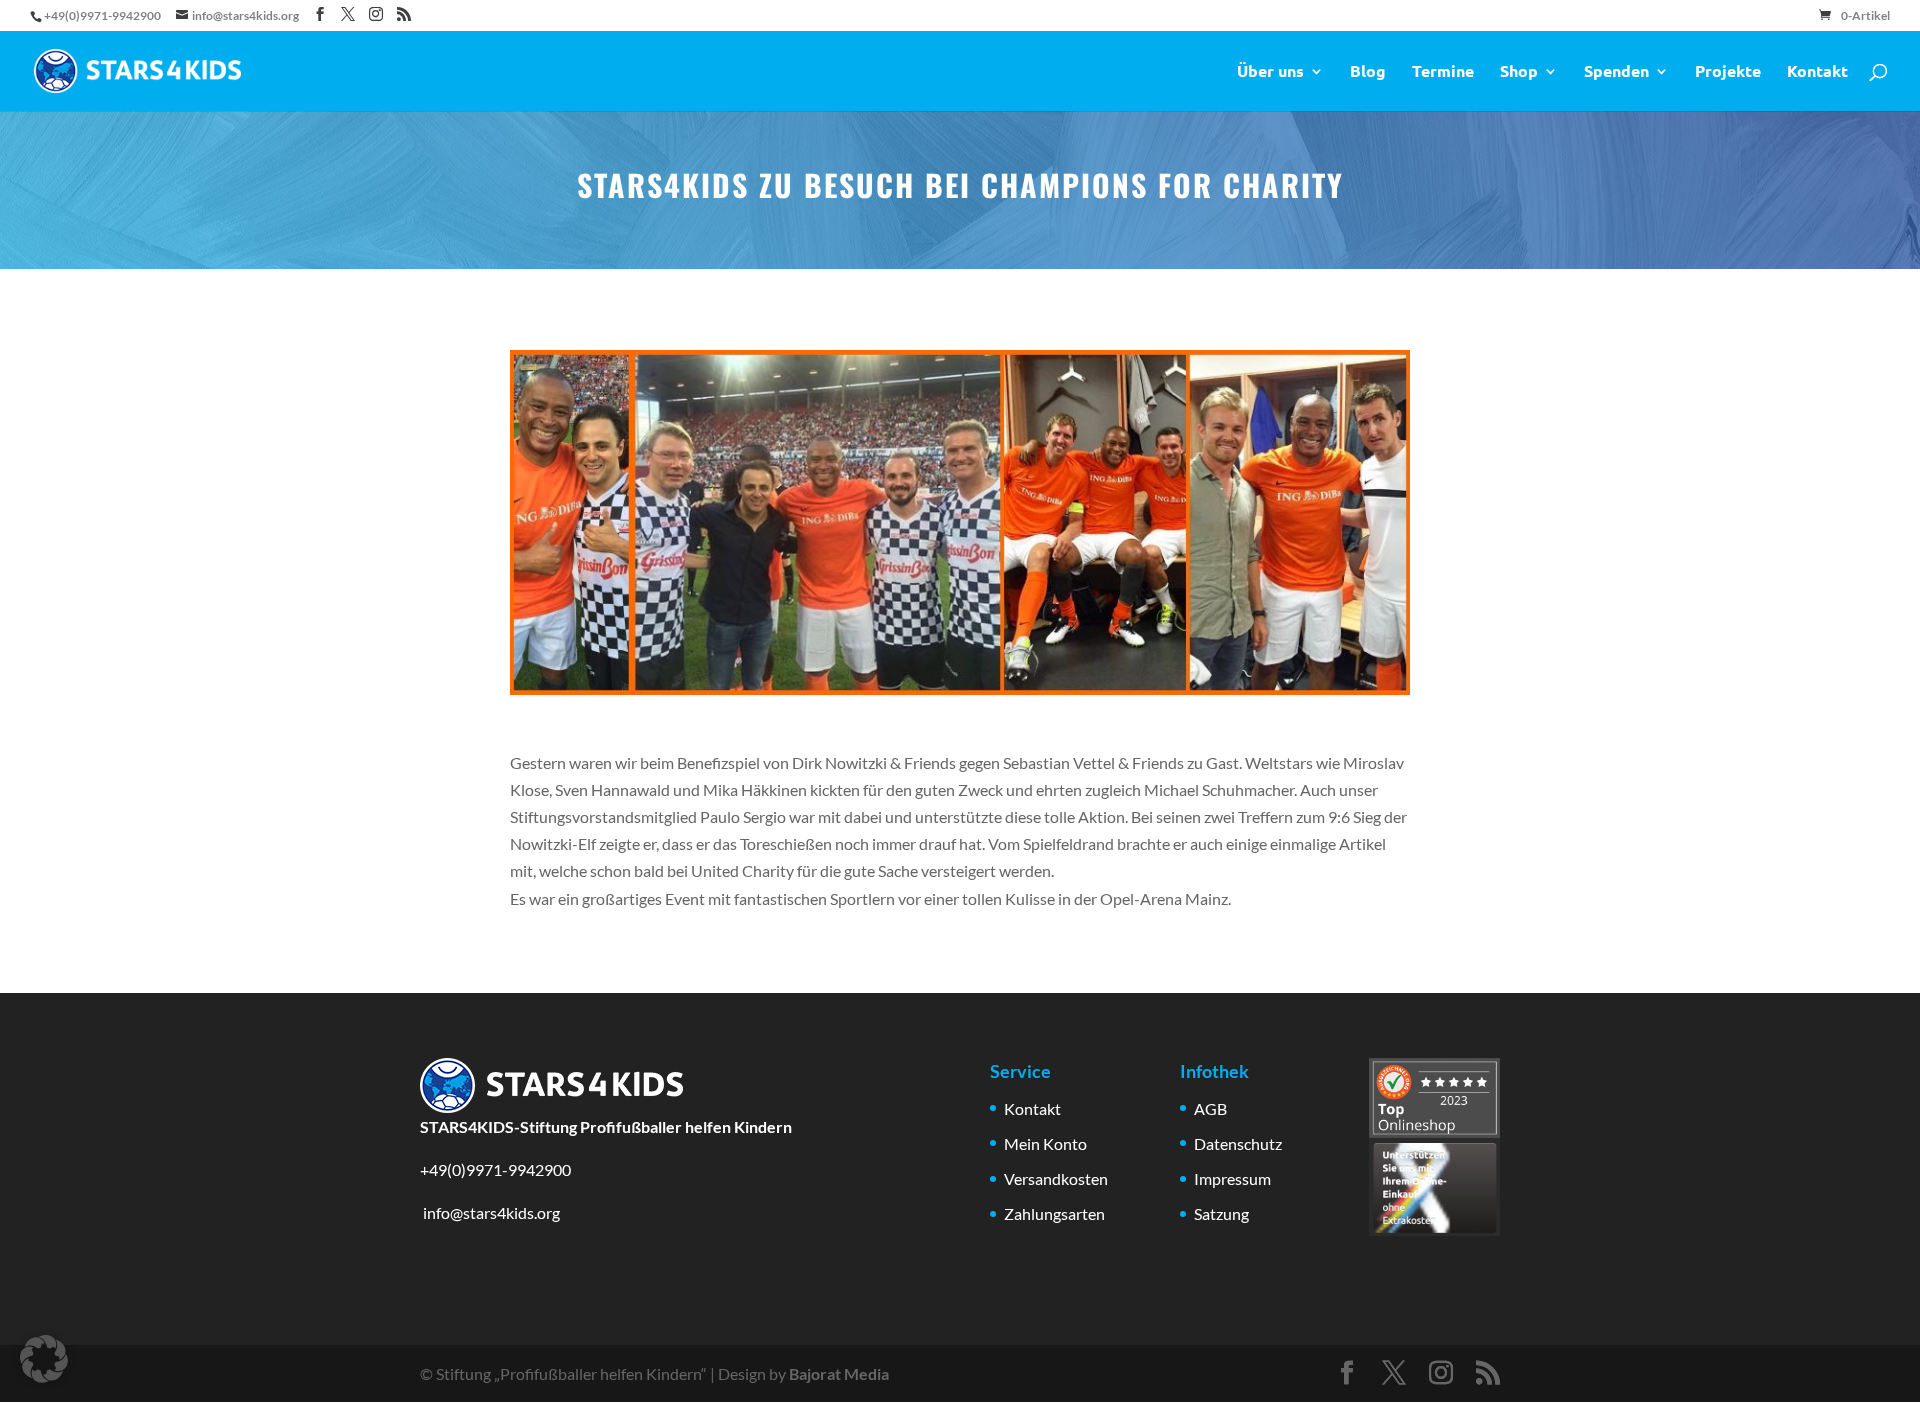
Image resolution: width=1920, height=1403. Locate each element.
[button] (44, 1359)
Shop (1519, 72)
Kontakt (1817, 72)
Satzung (1221, 1213)
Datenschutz (1238, 1143)
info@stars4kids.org (490, 1212)
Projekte (1728, 72)
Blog (1368, 72)
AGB (1210, 1108)
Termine (1443, 72)
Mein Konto (1045, 1143)
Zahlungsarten (1054, 1213)
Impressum (1232, 1178)
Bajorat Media (839, 1373)
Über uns (1270, 72)
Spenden (1616, 72)
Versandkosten (1056, 1178)
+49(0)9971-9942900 (495, 1169)
